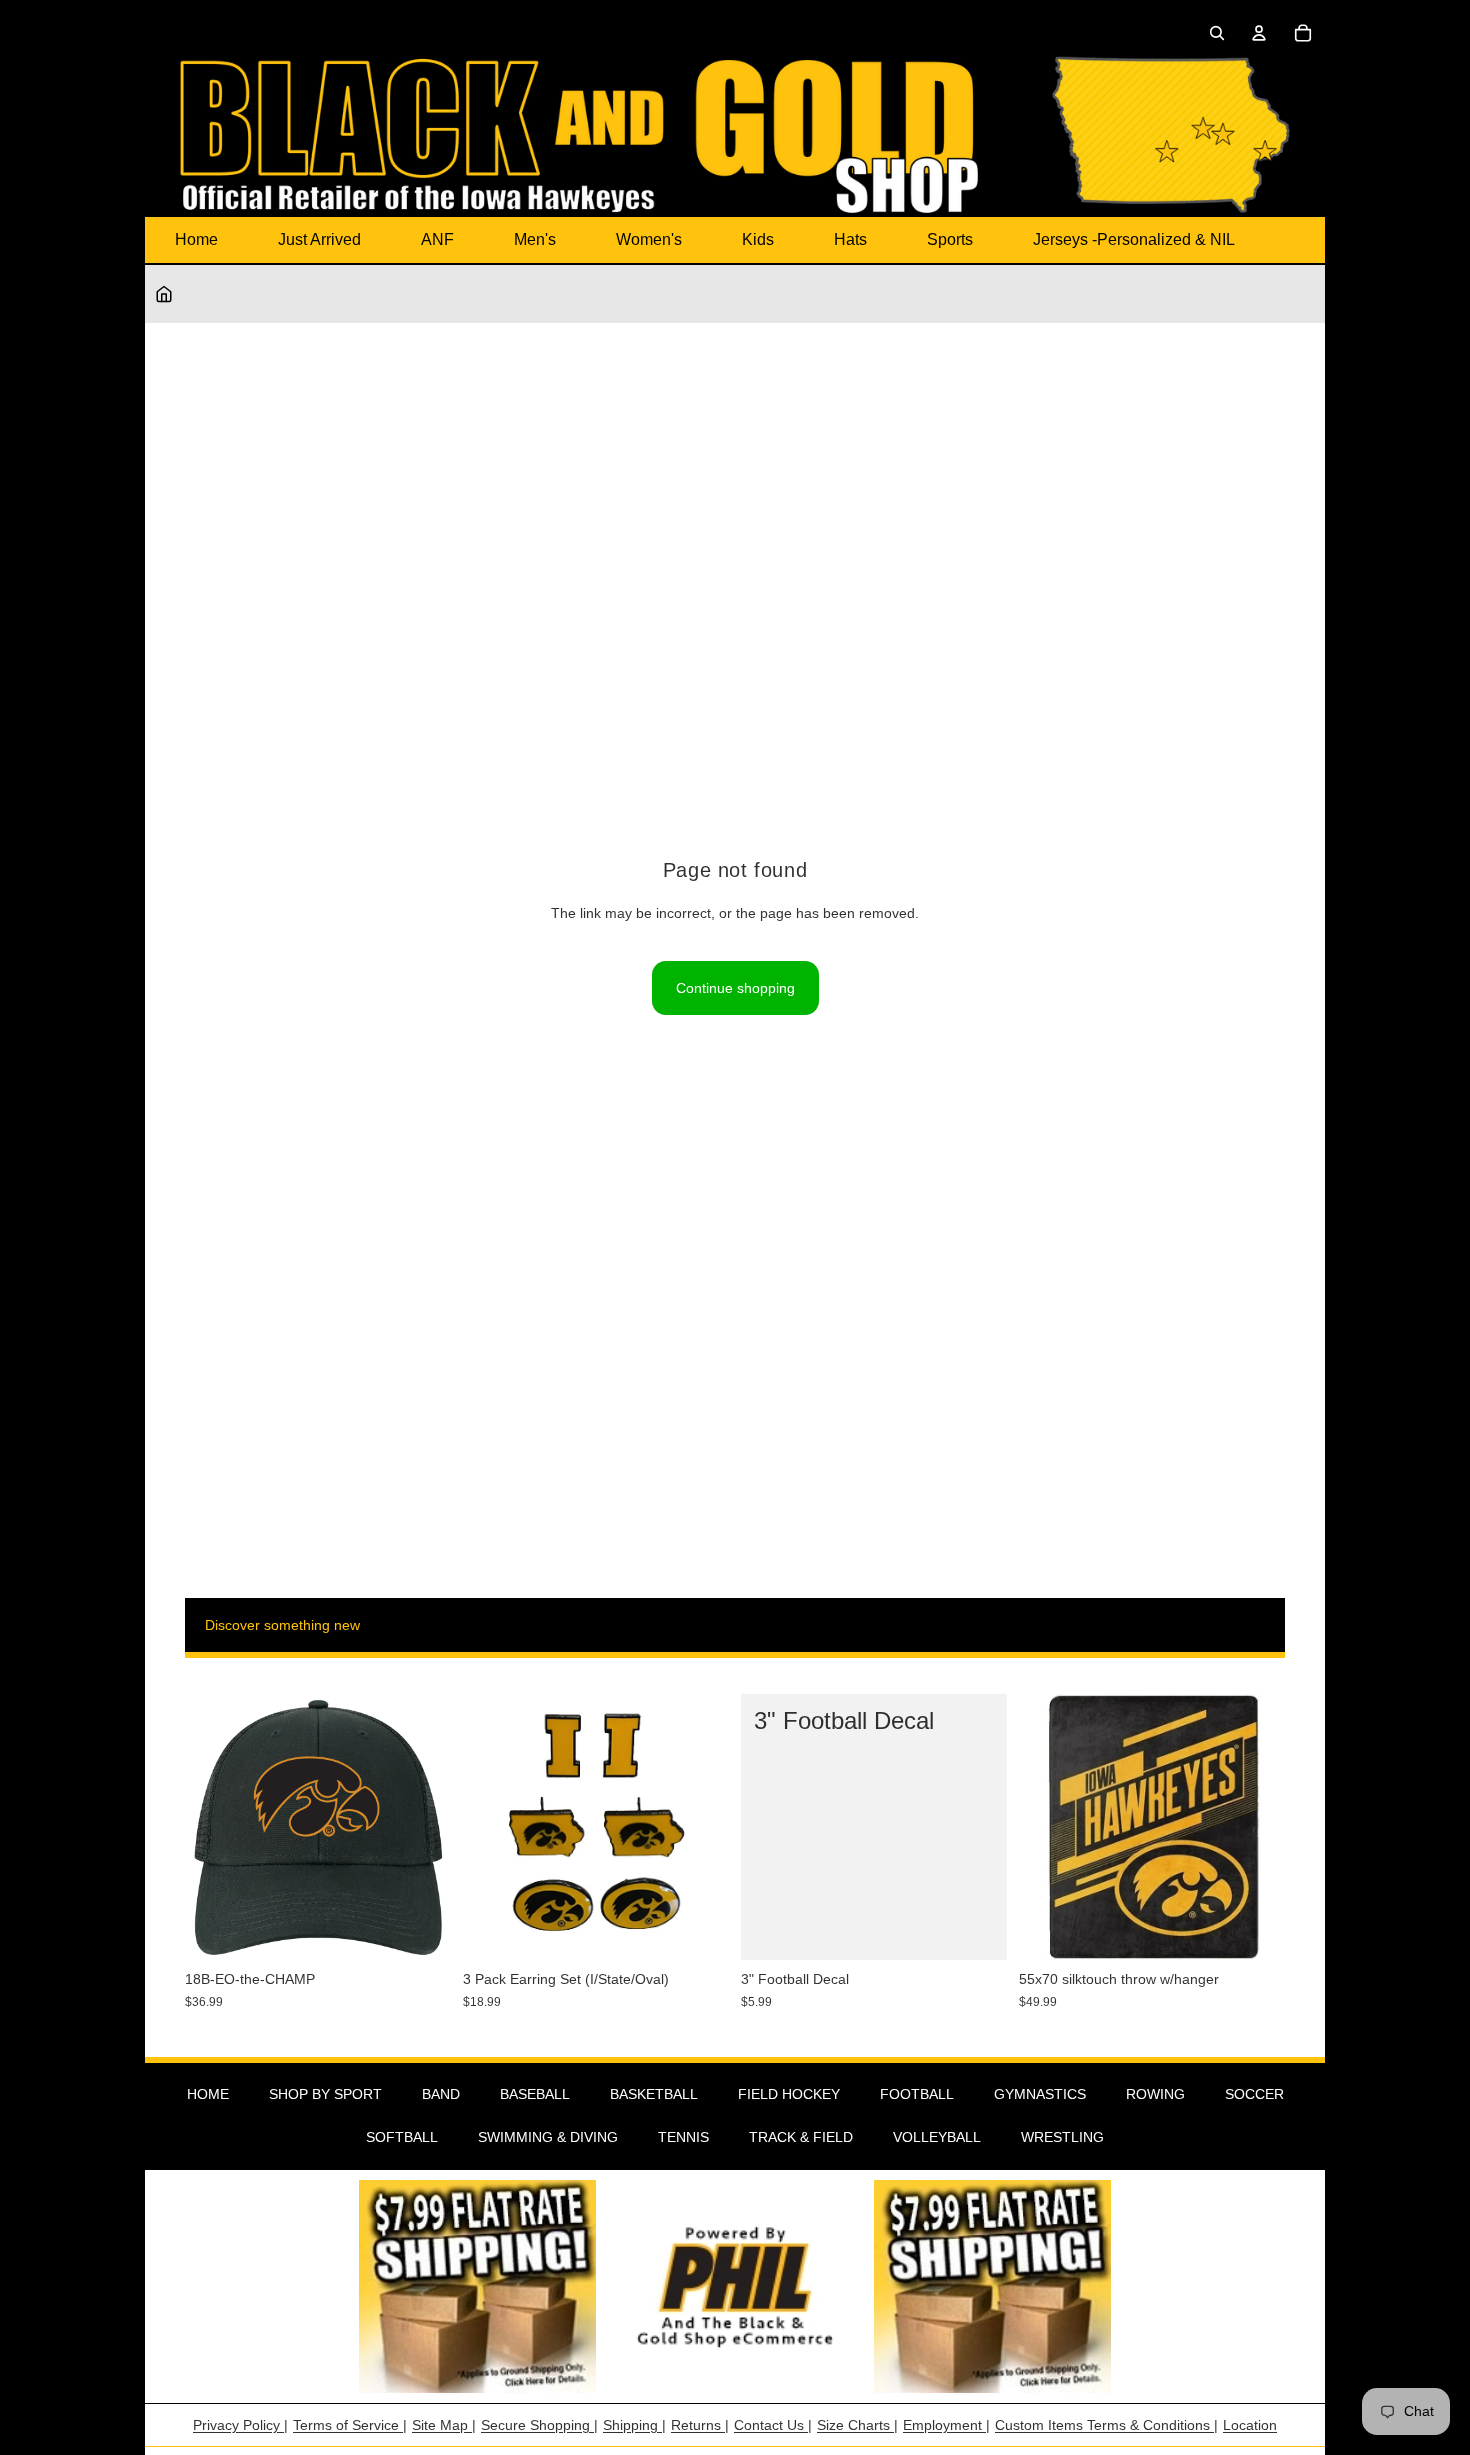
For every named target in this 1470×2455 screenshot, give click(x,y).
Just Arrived (319, 239)
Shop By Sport (325, 2094)
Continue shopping (735, 988)
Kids (758, 239)
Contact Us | (773, 2425)
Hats (850, 239)
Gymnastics (1040, 2094)
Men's (535, 239)
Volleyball (937, 2137)
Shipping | (634, 2425)
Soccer (1254, 2094)
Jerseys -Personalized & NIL (1134, 239)
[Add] (420, 1930)
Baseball (535, 2094)
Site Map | (444, 2425)
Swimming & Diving (548, 2137)
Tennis (683, 2137)
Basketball (654, 2094)
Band (441, 2094)
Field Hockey (789, 2094)
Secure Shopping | (539, 2425)
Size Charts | (857, 2425)
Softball (402, 2137)
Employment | (946, 2425)
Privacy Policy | (240, 2425)
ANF (437, 239)
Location (1250, 2425)
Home (196, 239)
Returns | (700, 2425)
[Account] (1259, 33)
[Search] (1217, 33)
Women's (649, 239)
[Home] (164, 294)
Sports (950, 239)
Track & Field (801, 2137)
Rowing (1155, 2094)
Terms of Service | (350, 2425)
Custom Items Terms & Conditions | (1106, 2425)
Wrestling (1062, 2137)
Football (917, 2094)
